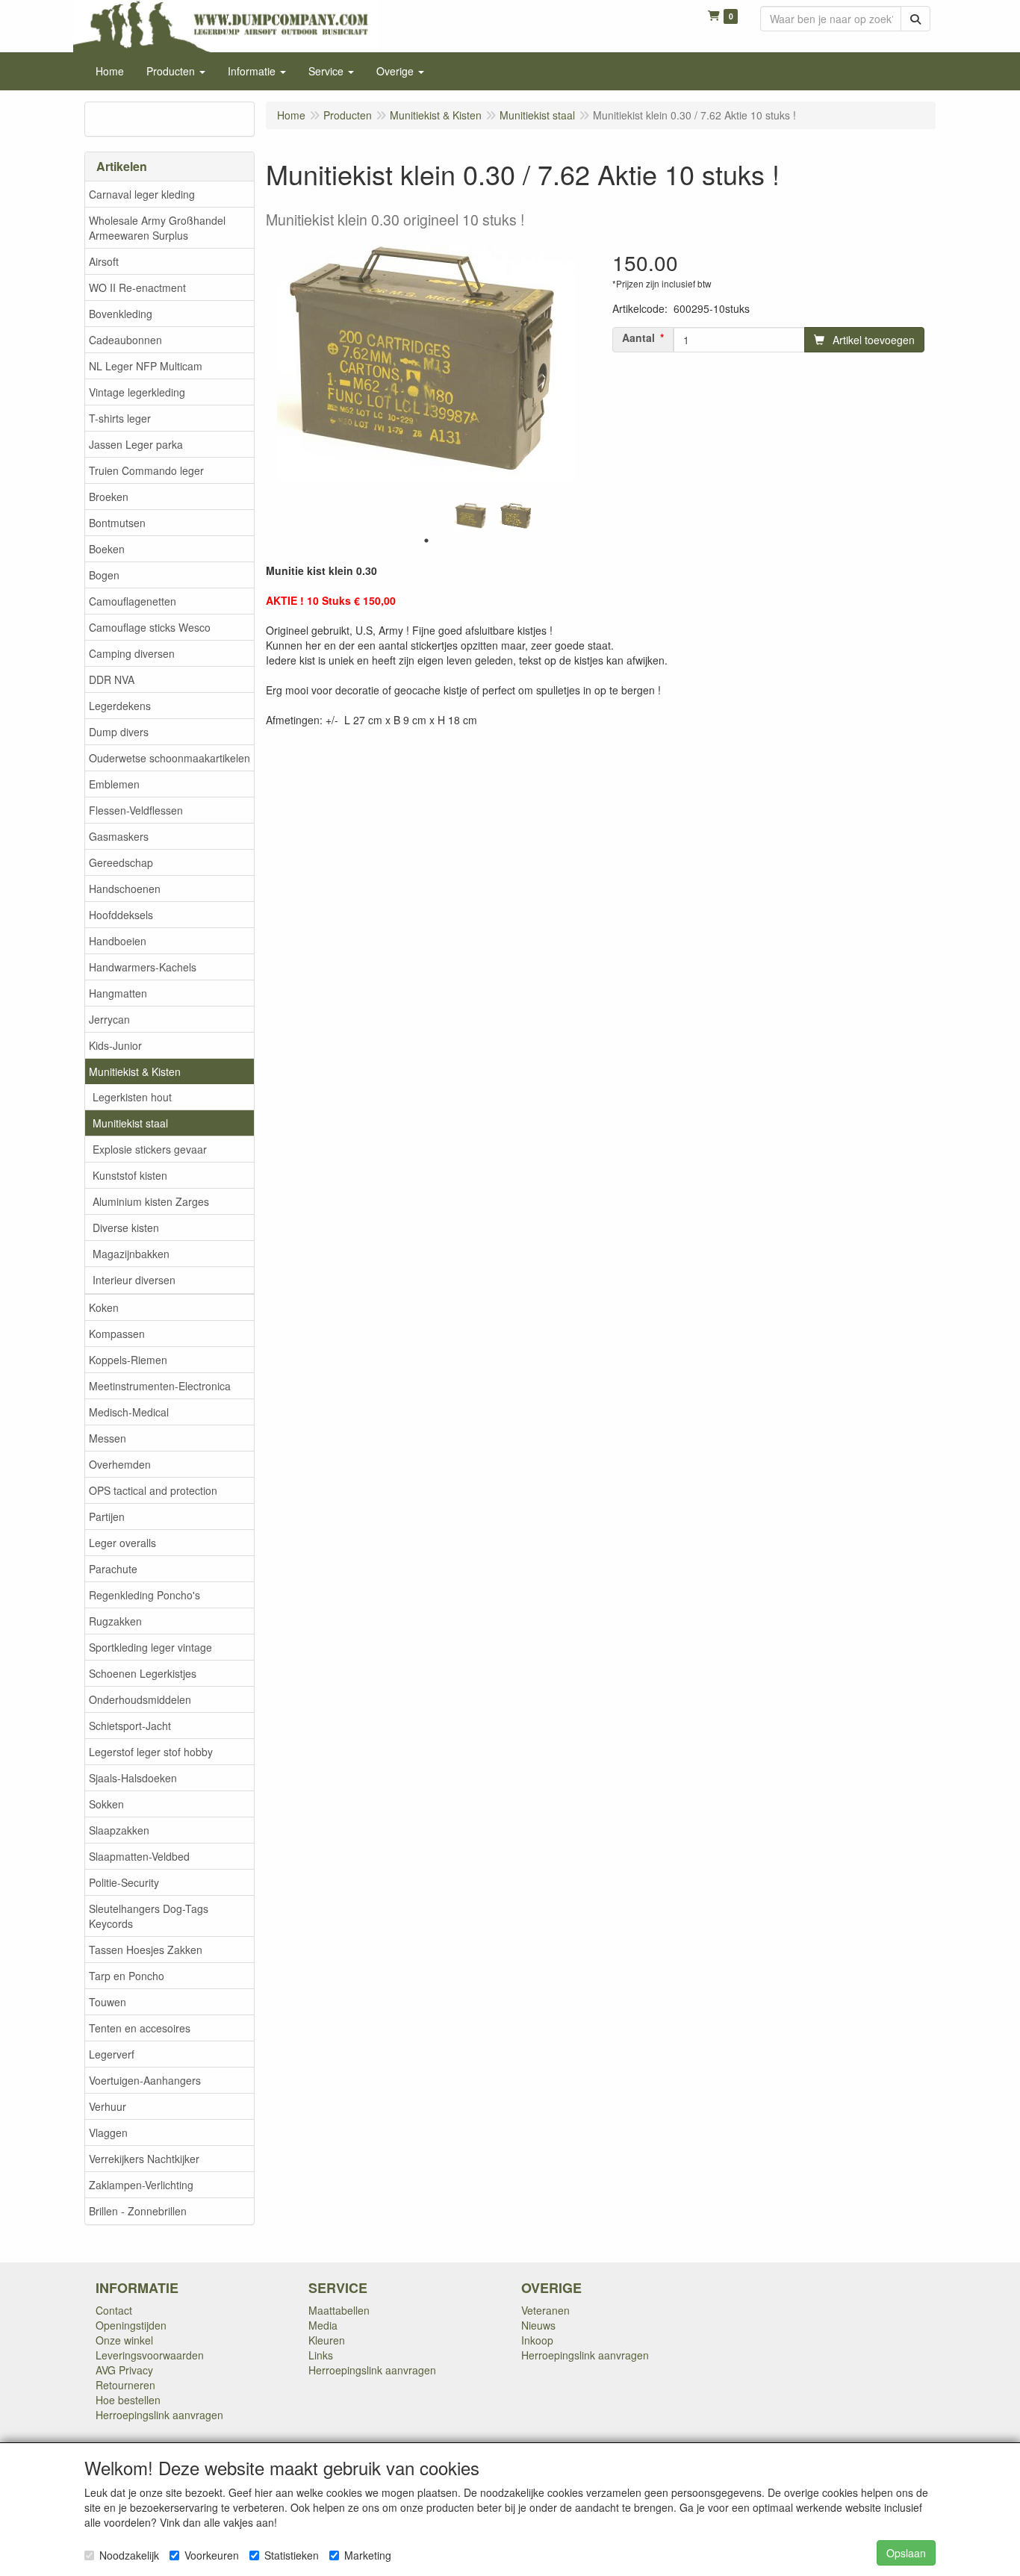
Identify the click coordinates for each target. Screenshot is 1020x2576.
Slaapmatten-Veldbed (139, 1856)
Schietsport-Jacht (130, 1726)
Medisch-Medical (129, 1412)
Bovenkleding (121, 314)
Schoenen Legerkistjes (143, 1673)
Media (323, 2325)
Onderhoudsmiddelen (140, 1699)
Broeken (109, 497)
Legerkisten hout (132, 1097)
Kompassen (117, 1334)
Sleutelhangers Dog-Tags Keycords (149, 1916)
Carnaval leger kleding (142, 194)
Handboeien (118, 941)
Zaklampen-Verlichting (141, 2185)
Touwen (108, 2002)
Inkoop (537, 2340)
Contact (114, 2310)
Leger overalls (122, 1543)
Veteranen (545, 2310)
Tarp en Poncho (127, 1976)
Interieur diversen (134, 1280)
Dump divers (119, 732)
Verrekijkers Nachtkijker (144, 2159)
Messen (108, 1438)
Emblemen (114, 784)
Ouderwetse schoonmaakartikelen (170, 758)
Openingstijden (131, 2325)
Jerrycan (109, 1019)
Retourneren (125, 2385)
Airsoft (104, 261)
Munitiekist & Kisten (135, 1071)
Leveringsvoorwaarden (150, 2355)
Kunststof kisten (130, 1175)
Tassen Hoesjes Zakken (146, 1950)
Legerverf (112, 2054)
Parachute (113, 1569)
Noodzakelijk (129, 2555)
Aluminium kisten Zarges (151, 1201)
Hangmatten (118, 993)
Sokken (106, 1804)
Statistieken (292, 2555)
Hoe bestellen (128, 2400)
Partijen (107, 1516)
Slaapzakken (119, 1830)
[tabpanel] (471, 516)
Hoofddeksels (121, 915)
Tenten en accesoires (140, 2028)
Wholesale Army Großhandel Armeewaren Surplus (157, 228)
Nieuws (538, 2325)
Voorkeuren (212, 2555)
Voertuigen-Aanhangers (145, 2080)
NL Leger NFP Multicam (146, 366)
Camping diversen (132, 653)
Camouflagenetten (133, 601)
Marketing (368, 2555)
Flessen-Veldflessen (136, 810)
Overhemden (120, 1464)
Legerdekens (120, 706)
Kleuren (327, 2340)
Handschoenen (125, 889)
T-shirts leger (120, 418)
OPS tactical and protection (153, 1490)
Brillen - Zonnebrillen (138, 2211)
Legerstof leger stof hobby (151, 1752)
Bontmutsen (117, 523)
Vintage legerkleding (137, 392)
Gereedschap (121, 862)
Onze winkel (124, 2340)
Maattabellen (339, 2310)
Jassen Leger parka (136, 444)
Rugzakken (115, 1621)
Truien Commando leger (146, 470)
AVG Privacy (124, 2370)
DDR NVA (112, 679)
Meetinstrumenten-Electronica (160, 1386)
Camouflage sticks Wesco (150, 627)
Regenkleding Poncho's (144, 1595)
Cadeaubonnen (125, 340)
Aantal (638, 337)
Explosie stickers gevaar (150, 1149)
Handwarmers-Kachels (143, 967)
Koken (104, 1307)
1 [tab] (426, 541)
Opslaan (906, 2553)
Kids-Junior (115, 1045)
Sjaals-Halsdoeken (133, 1778)
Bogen (104, 575)
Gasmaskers (119, 836)
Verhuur (108, 2106)
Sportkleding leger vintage (150, 1647)
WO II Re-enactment (137, 287)
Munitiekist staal (130, 1123)
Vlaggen (108, 2132)
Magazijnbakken (131, 1254)
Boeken (107, 549)
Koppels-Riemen (128, 1360)
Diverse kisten (126, 1228)
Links (321, 2355)
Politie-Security (124, 1882)
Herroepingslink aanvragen (159, 2415)
